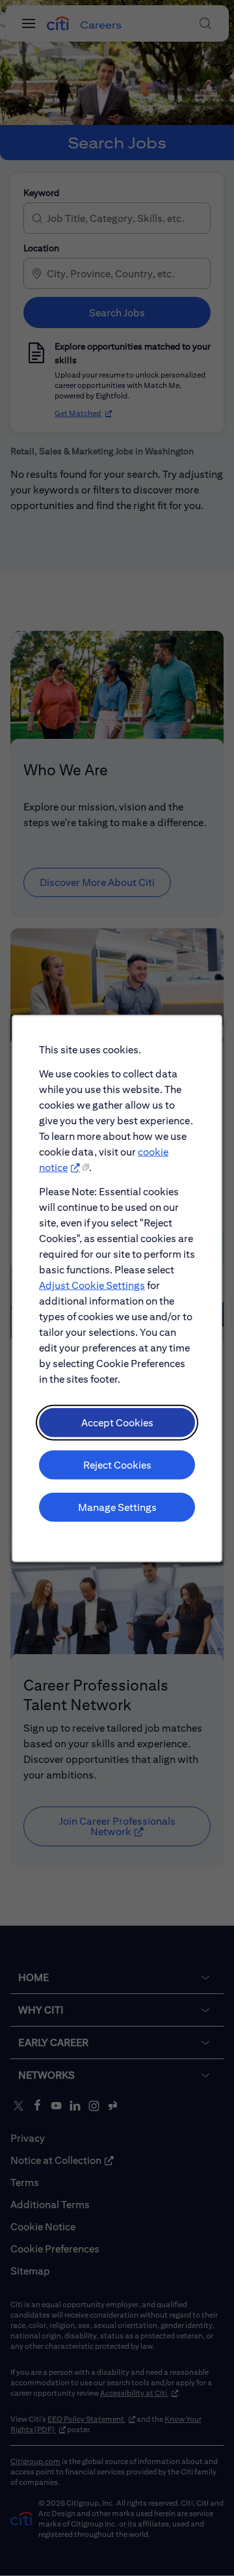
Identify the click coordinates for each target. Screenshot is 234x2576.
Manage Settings (117, 1507)
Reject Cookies (117, 1464)
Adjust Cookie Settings (92, 1285)
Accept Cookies (117, 1422)
